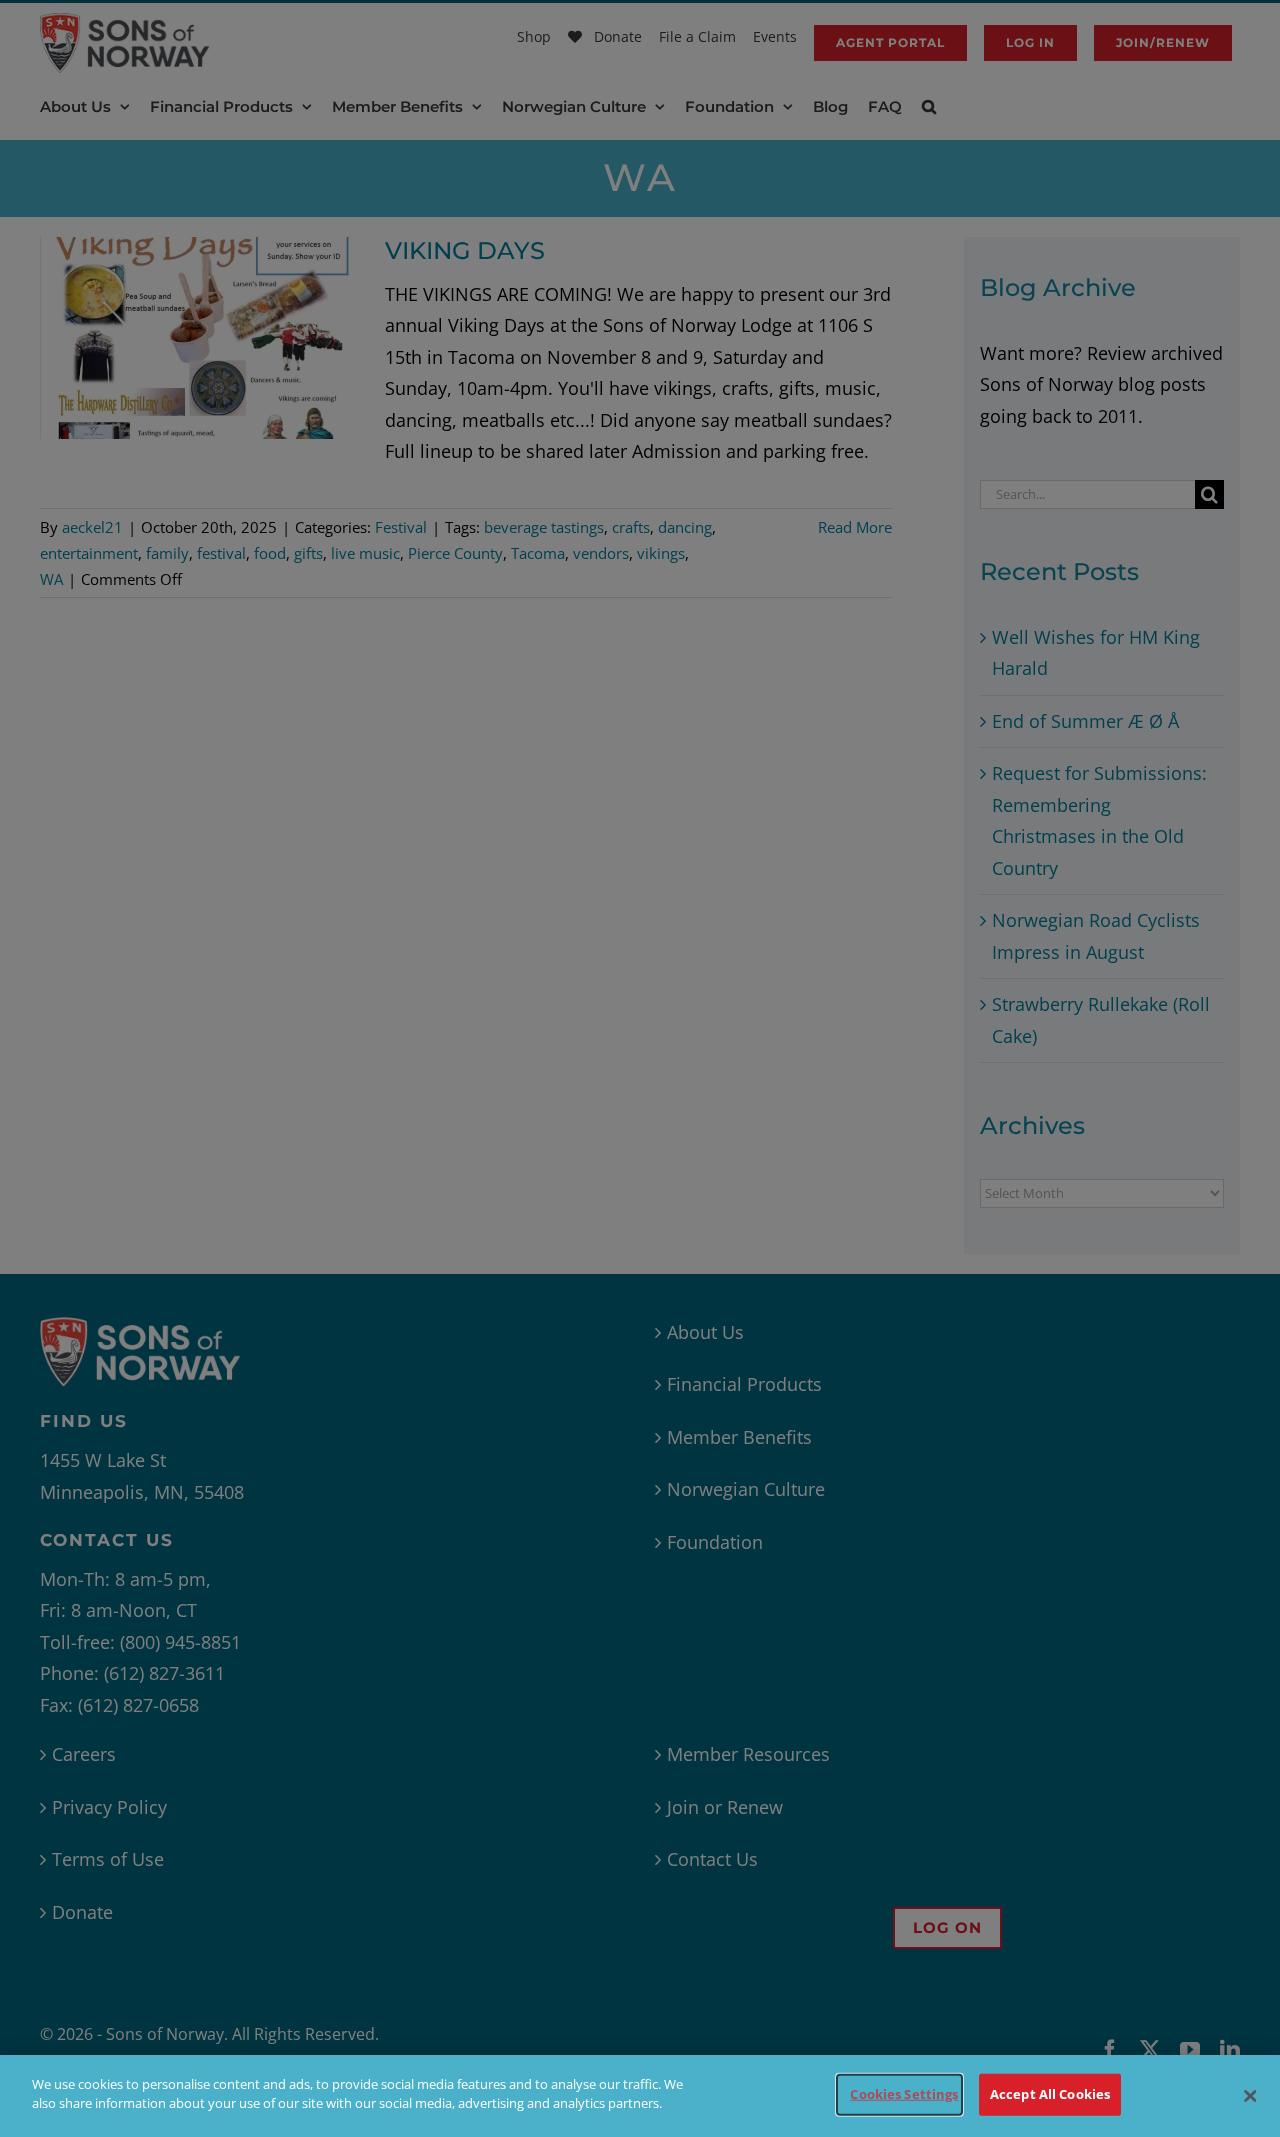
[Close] (1250, 2096)
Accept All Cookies (1050, 2094)
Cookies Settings (904, 2094)
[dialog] (640, 2096)
